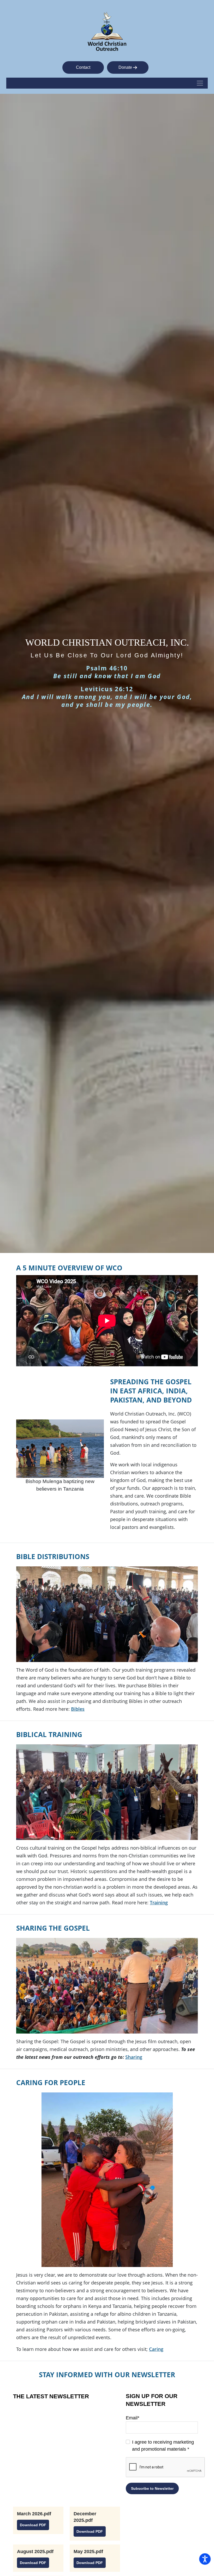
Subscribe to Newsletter (152, 2488)
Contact (83, 67)
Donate (126, 67)
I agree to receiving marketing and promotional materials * (163, 2446)
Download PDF (33, 2525)
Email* (133, 2418)
